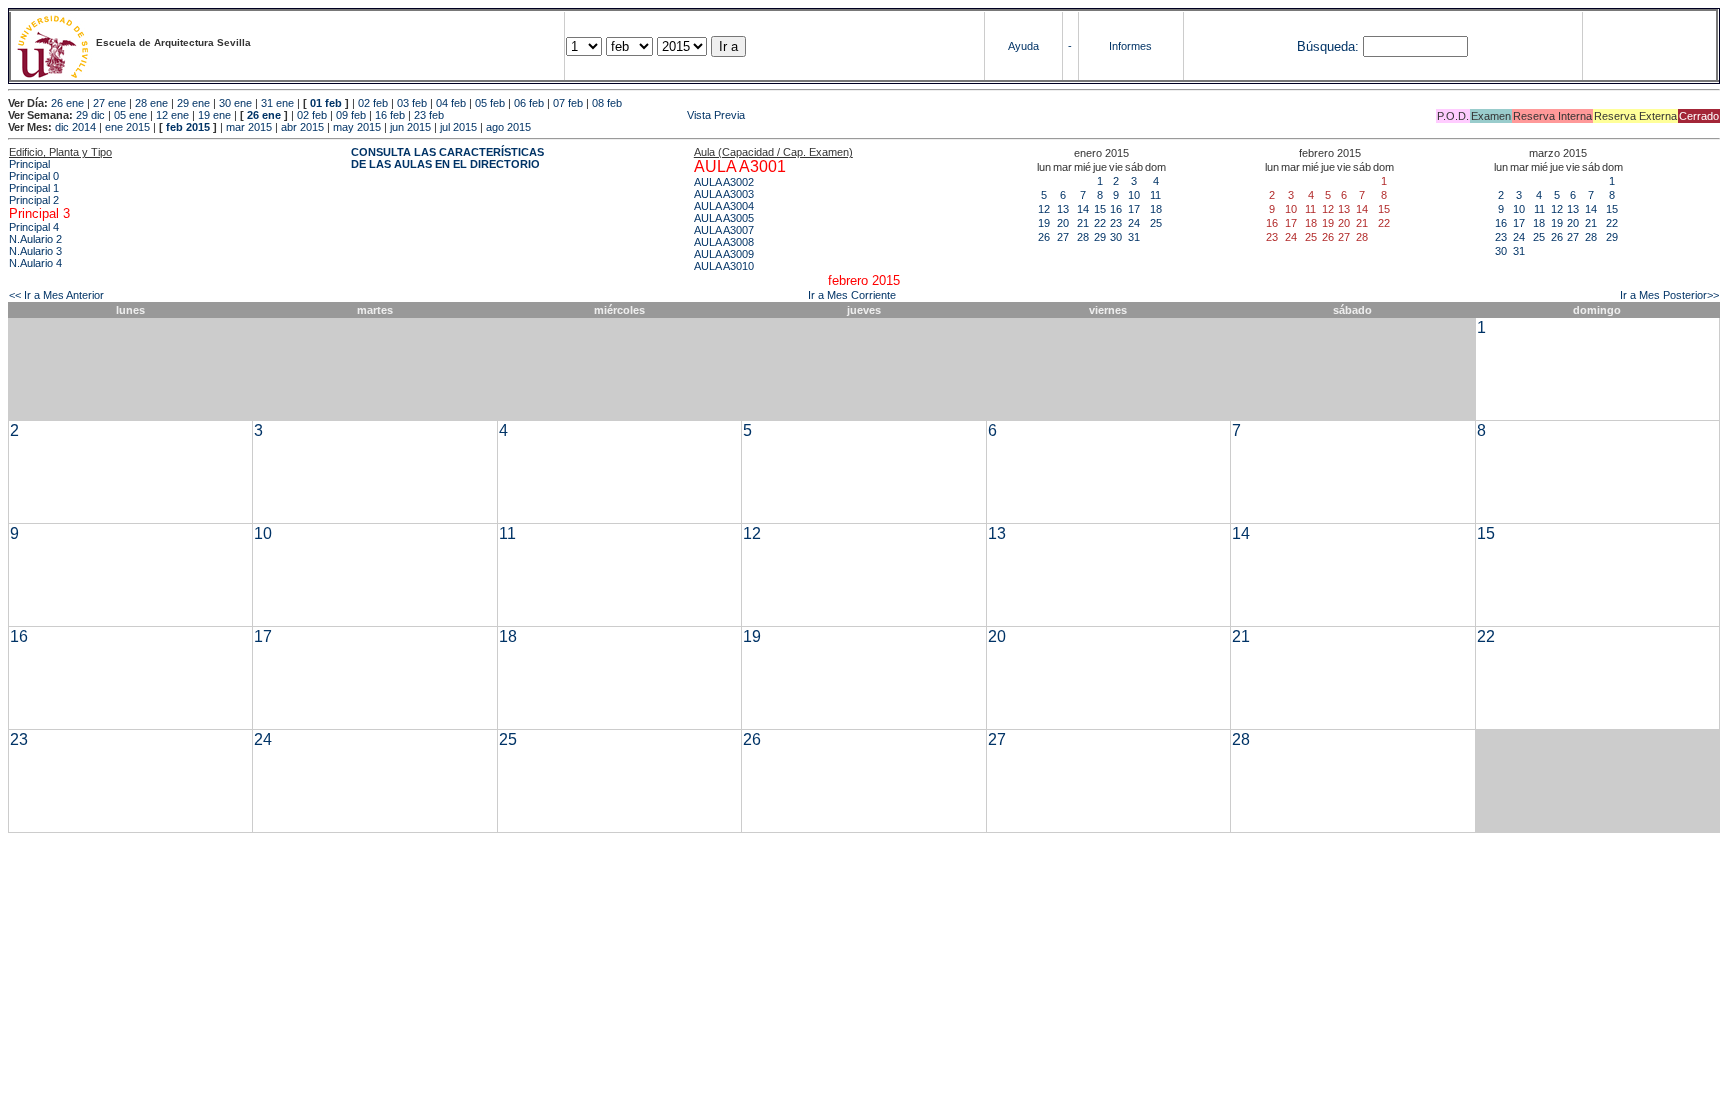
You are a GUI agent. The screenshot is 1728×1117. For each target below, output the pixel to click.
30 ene (235, 103)
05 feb (490, 103)
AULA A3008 (724, 242)
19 (1044, 223)
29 (1100, 237)
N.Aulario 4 (35, 263)
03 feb (412, 103)
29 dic (90, 115)
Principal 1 (34, 188)
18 (1156, 209)
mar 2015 (249, 127)
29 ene (193, 103)
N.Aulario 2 (35, 239)
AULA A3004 (724, 206)
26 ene (67, 103)
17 (1134, 209)
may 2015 (357, 127)
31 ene (277, 103)
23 (1116, 223)
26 (1044, 237)
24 (1134, 223)
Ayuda (1023, 46)
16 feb (390, 115)
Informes (1130, 46)
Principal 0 (34, 176)
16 (1116, 209)
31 (1134, 237)
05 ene (130, 115)
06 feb (529, 103)
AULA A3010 (724, 266)
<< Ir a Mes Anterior (56, 295)
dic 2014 (75, 127)
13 (1063, 209)
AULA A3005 (724, 218)
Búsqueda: (1328, 46)
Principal (29, 164)
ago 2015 (508, 127)
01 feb (326, 103)
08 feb (607, 103)
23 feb (429, 115)
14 (1083, 209)
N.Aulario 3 (35, 251)
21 (1083, 223)
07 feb (568, 103)
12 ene (172, 115)
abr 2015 (302, 127)
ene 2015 (127, 127)
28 (1083, 237)
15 (1100, 209)
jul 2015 (458, 127)
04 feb (451, 103)
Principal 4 (34, 227)
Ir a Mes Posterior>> (1669, 295)
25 (1156, 223)
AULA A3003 (724, 194)
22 (1100, 223)
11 (1155, 195)
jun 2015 (410, 127)
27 (1063, 237)
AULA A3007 (724, 230)
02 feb (373, 103)
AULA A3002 (724, 182)
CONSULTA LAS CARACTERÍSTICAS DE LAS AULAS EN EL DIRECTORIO (447, 158)
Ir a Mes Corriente (852, 295)
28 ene (151, 103)
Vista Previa (596, 115)
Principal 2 (34, 200)
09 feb (351, 115)
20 (1063, 223)
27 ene (109, 103)
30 (1116, 237)
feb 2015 (188, 127)
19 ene (214, 115)
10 (1134, 195)
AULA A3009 (724, 254)
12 (1044, 209)
